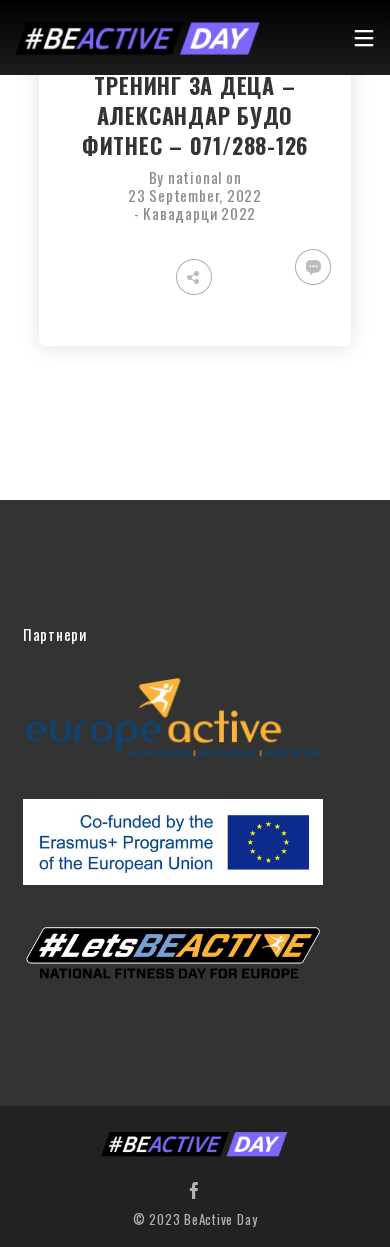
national (195, 177)
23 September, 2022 (195, 195)
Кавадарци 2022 (199, 213)
